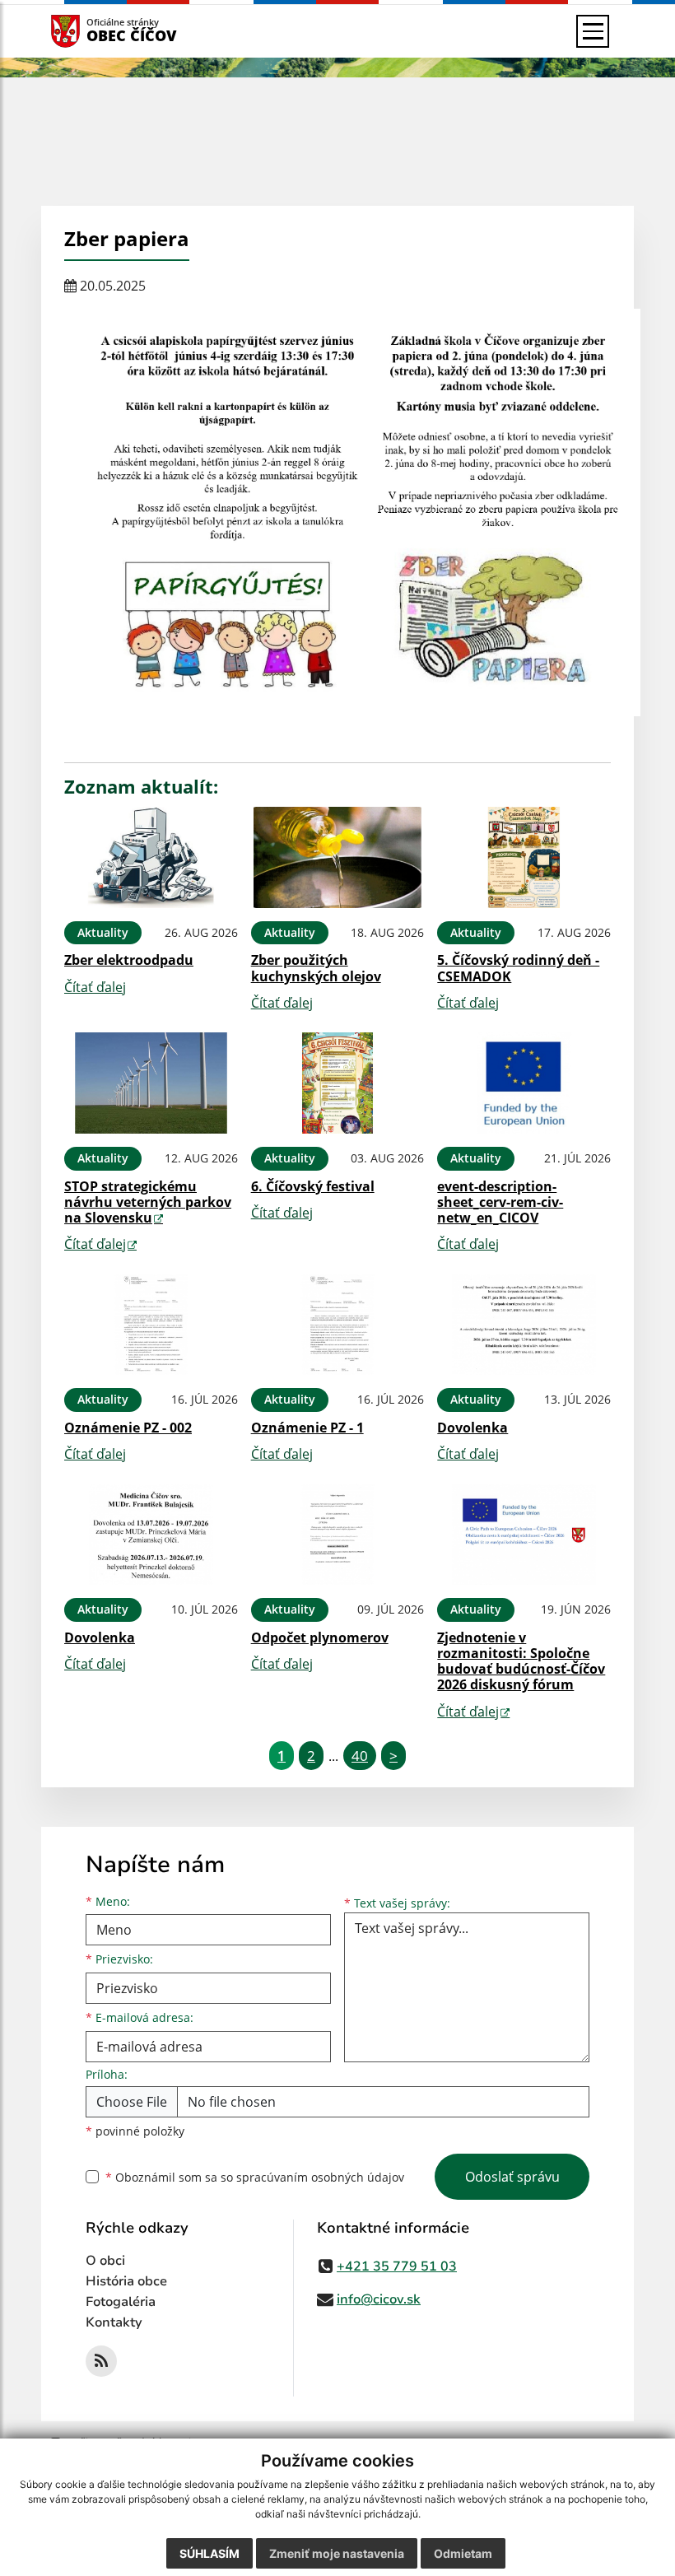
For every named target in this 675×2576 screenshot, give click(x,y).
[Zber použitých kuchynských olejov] (338, 857)
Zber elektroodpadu (129, 960)
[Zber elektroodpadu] (151, 857)
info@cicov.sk (379, 2299)
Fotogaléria (121, 2302)
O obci (105, 2261)
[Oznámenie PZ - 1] (338, 1324)
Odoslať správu (512, 2177)
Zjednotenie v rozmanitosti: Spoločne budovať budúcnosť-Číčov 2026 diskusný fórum (521, 1661)
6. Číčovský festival (313, 1186)
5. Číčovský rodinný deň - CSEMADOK (518, 968)
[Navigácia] (593, 31)
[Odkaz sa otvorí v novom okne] (101, 2361)
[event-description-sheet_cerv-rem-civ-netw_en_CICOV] (524, 1083)
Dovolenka (472, 1428)
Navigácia (90, 31)
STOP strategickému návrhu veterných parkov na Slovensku (148, 1202)
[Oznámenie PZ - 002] (151, 1324)
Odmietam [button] (463, 2553)
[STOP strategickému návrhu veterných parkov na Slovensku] (151, 1083)
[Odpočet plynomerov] (338, 1534)
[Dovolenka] (524, 1324)
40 (360, 1756)
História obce (126, 2281)
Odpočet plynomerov (320, 1637)
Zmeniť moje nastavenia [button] (337, 2553)
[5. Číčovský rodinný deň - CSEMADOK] (524, 857)
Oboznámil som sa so (255, 2177)
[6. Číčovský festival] (338, 1083)
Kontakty (114, 2322)
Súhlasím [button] (209, 2553)
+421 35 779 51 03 (397, 2266)
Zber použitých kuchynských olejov (316, 968)
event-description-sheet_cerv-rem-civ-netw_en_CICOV (500, 1202)
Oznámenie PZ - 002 (128, 1428)
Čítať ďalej (95, 987)
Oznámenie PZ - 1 (307, 1428)
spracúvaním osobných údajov (320, 2177)
